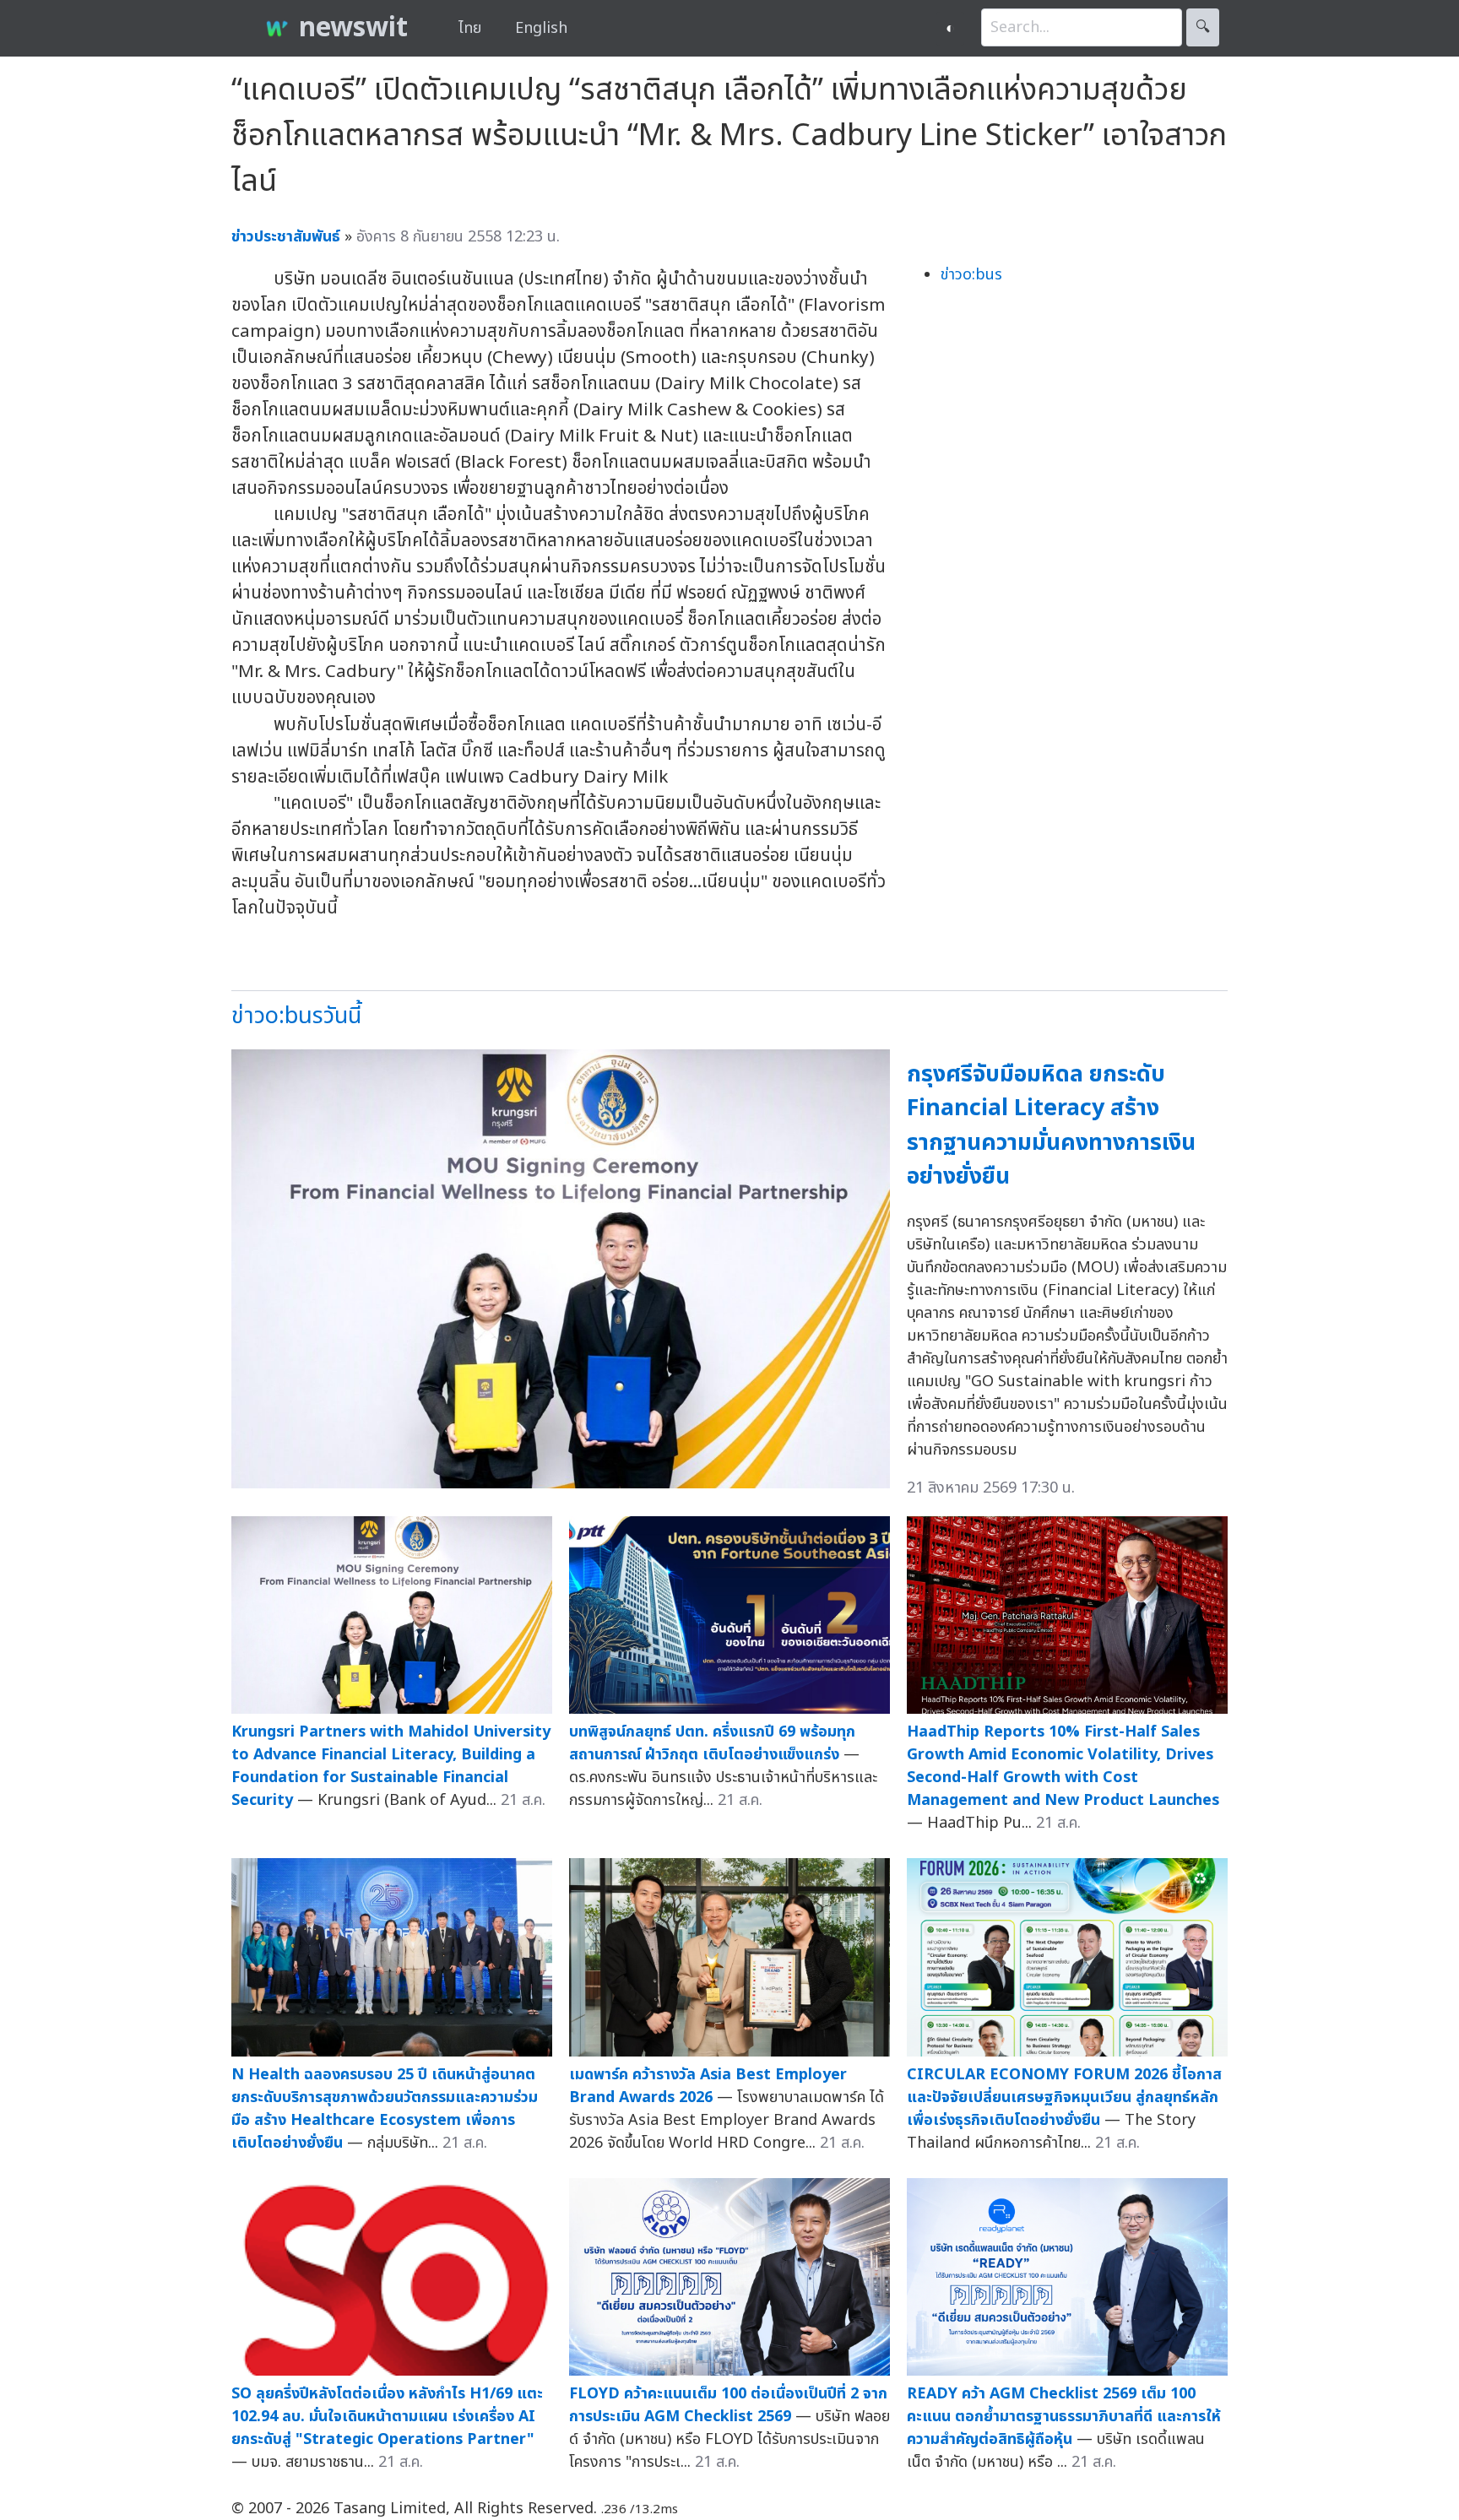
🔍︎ (1203, 27)
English (541, 28)
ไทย (470, 28)
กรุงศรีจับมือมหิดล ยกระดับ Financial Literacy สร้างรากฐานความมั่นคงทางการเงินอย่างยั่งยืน (1051, 1126)
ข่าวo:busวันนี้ (296, 1016)
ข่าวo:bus (971, 275)
